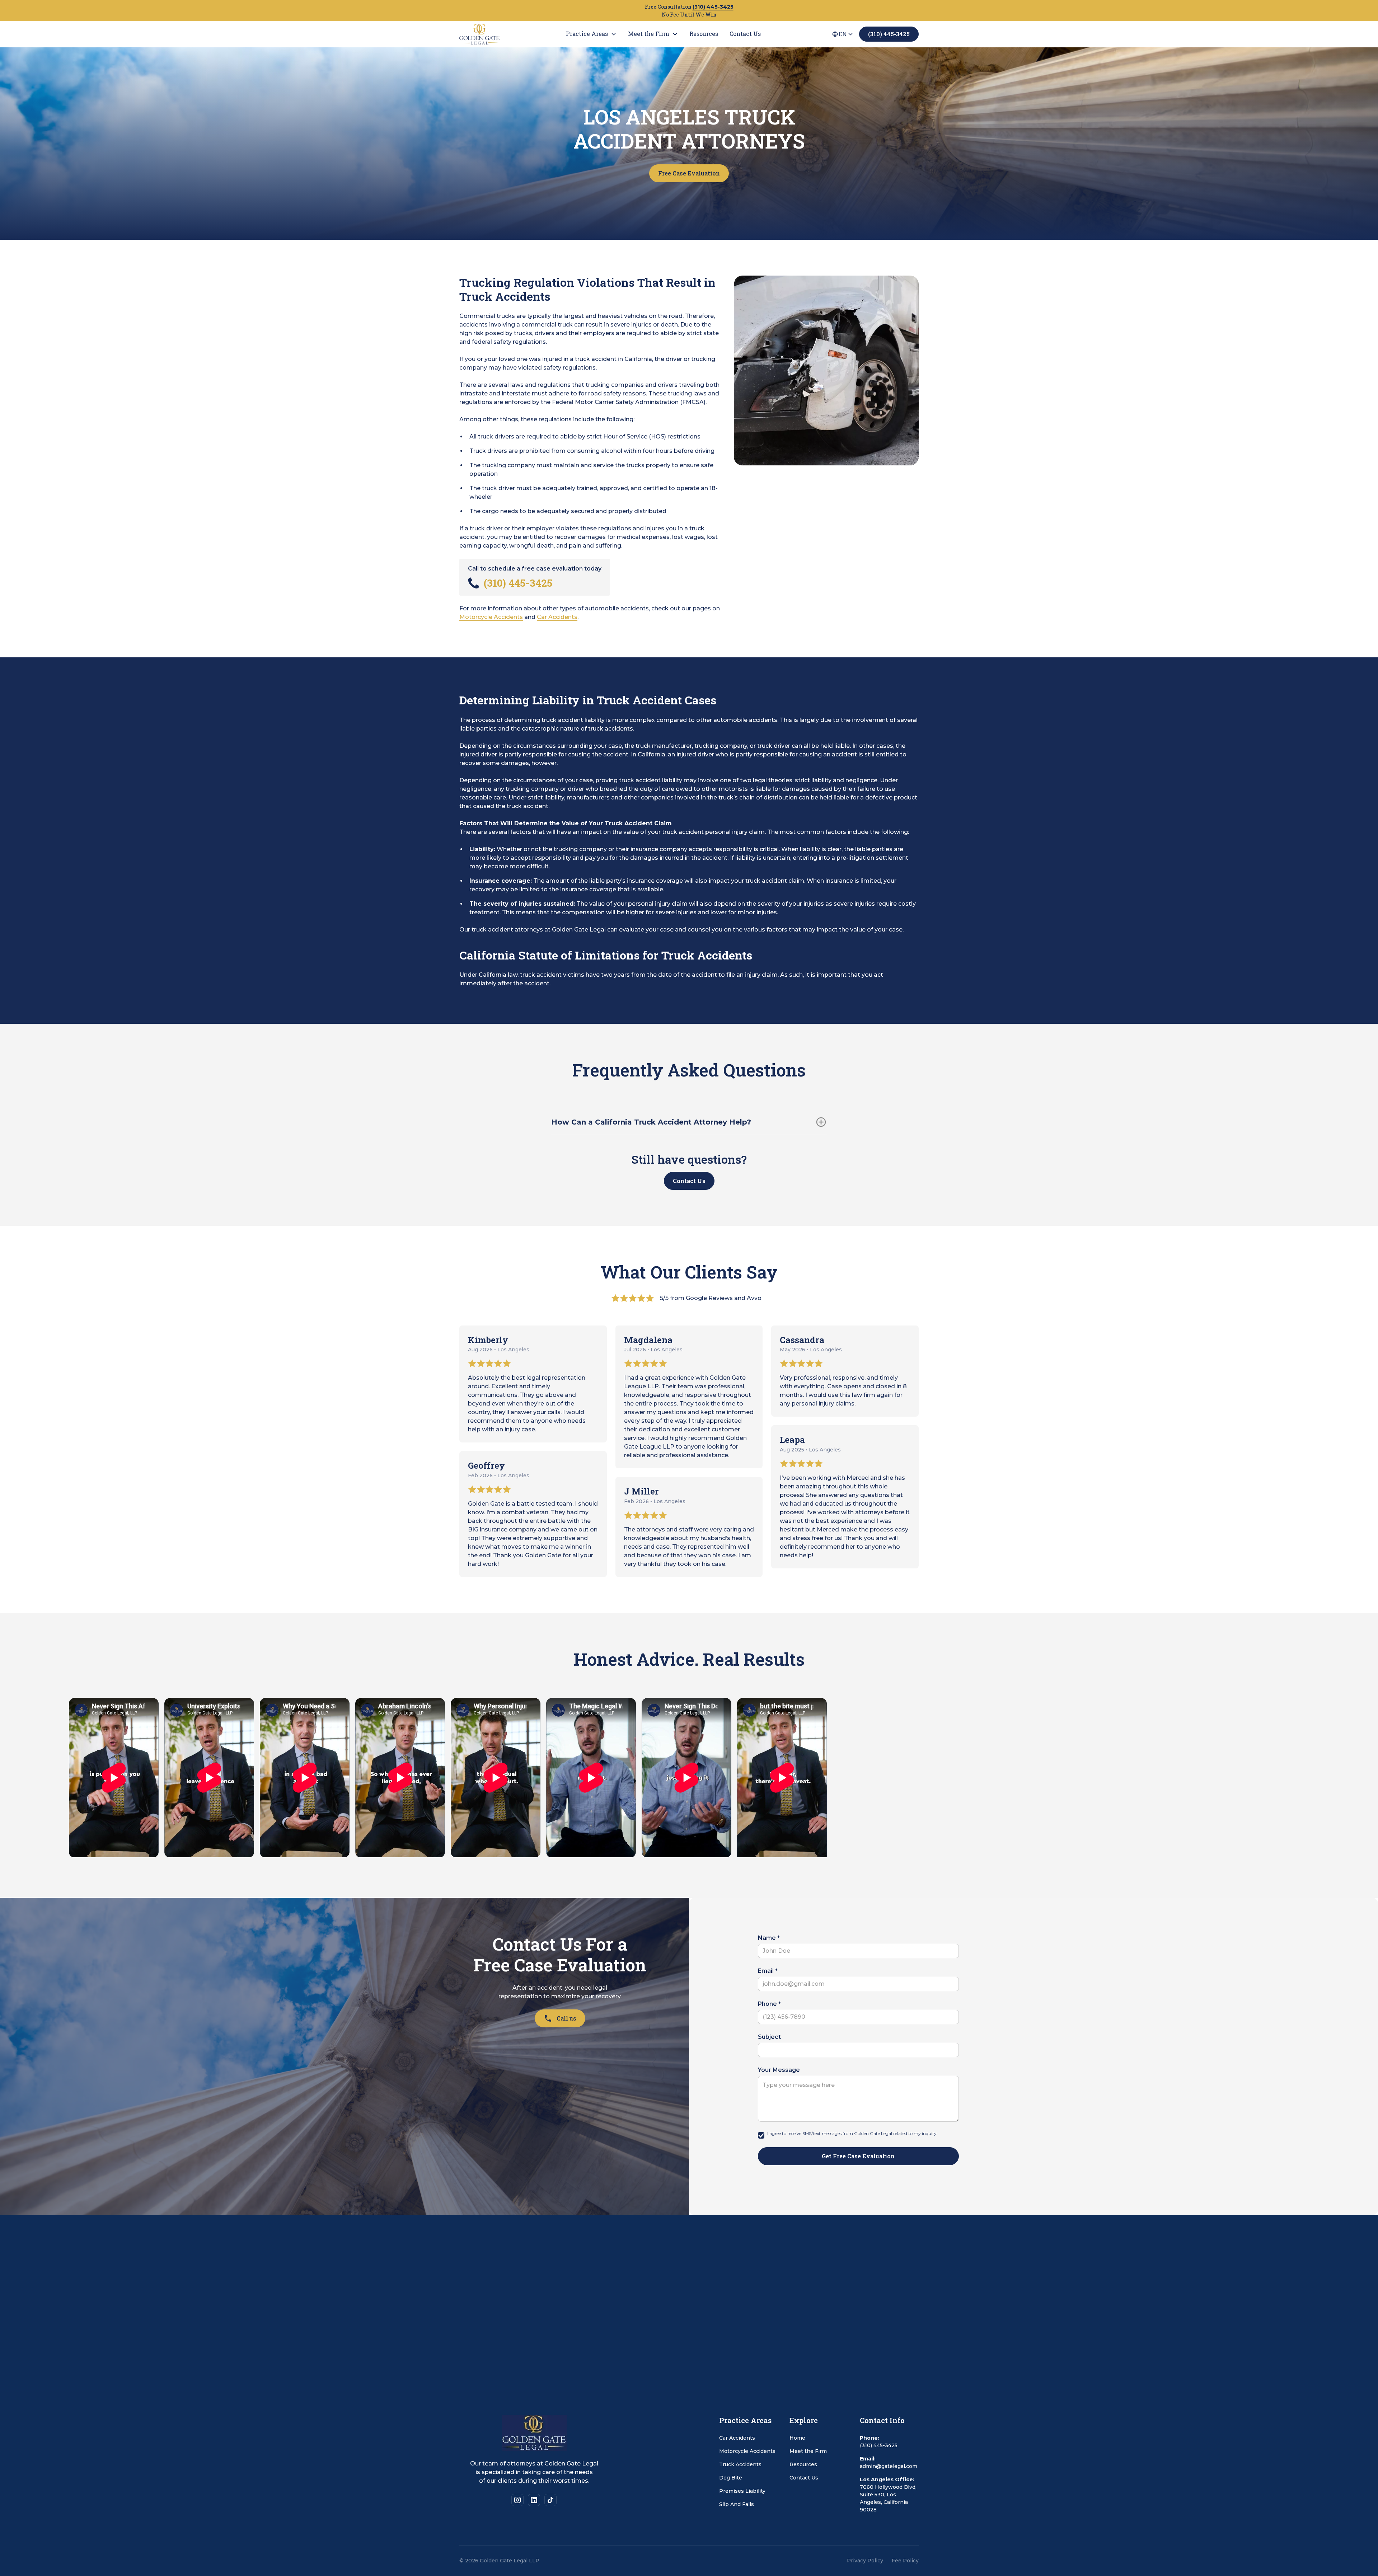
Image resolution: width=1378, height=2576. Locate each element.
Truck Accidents (740, 2464)
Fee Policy (905, 2561)
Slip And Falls (737, 2504)
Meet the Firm (808, 2451)
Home (797, 2438)
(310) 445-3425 (889, 34)
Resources (803, 2464)
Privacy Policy (865, 2561)
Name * (769, 1938)
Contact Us (689, 1181)
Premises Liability (742, 2491)
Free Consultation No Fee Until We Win (689, 11)
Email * (768, 1971)
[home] (501, 34)
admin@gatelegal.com (889, 2466)
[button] (591, 34)
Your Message (779, 2070)
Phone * (769, 2004)
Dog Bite (731, 2478)
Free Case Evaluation (689, 173)
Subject (769, 2037)
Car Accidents (557, 617)
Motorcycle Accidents (491, 617)
